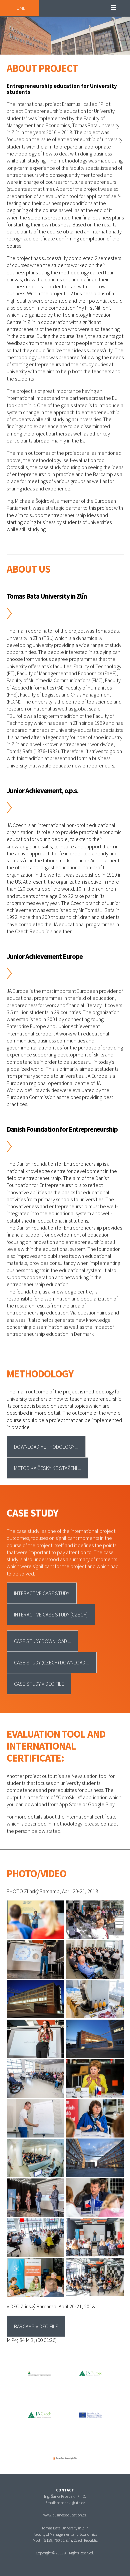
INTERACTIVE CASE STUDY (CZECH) (51, 1614)
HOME (19, 8)
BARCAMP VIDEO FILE (36, 2326)
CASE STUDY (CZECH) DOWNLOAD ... (52, 1662)
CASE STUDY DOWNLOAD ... (42, 1641)
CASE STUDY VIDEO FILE (39, 1684)
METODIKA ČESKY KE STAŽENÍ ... (47, 1468)
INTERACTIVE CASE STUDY (42, 1593)
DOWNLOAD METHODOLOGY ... (46, 1447)
